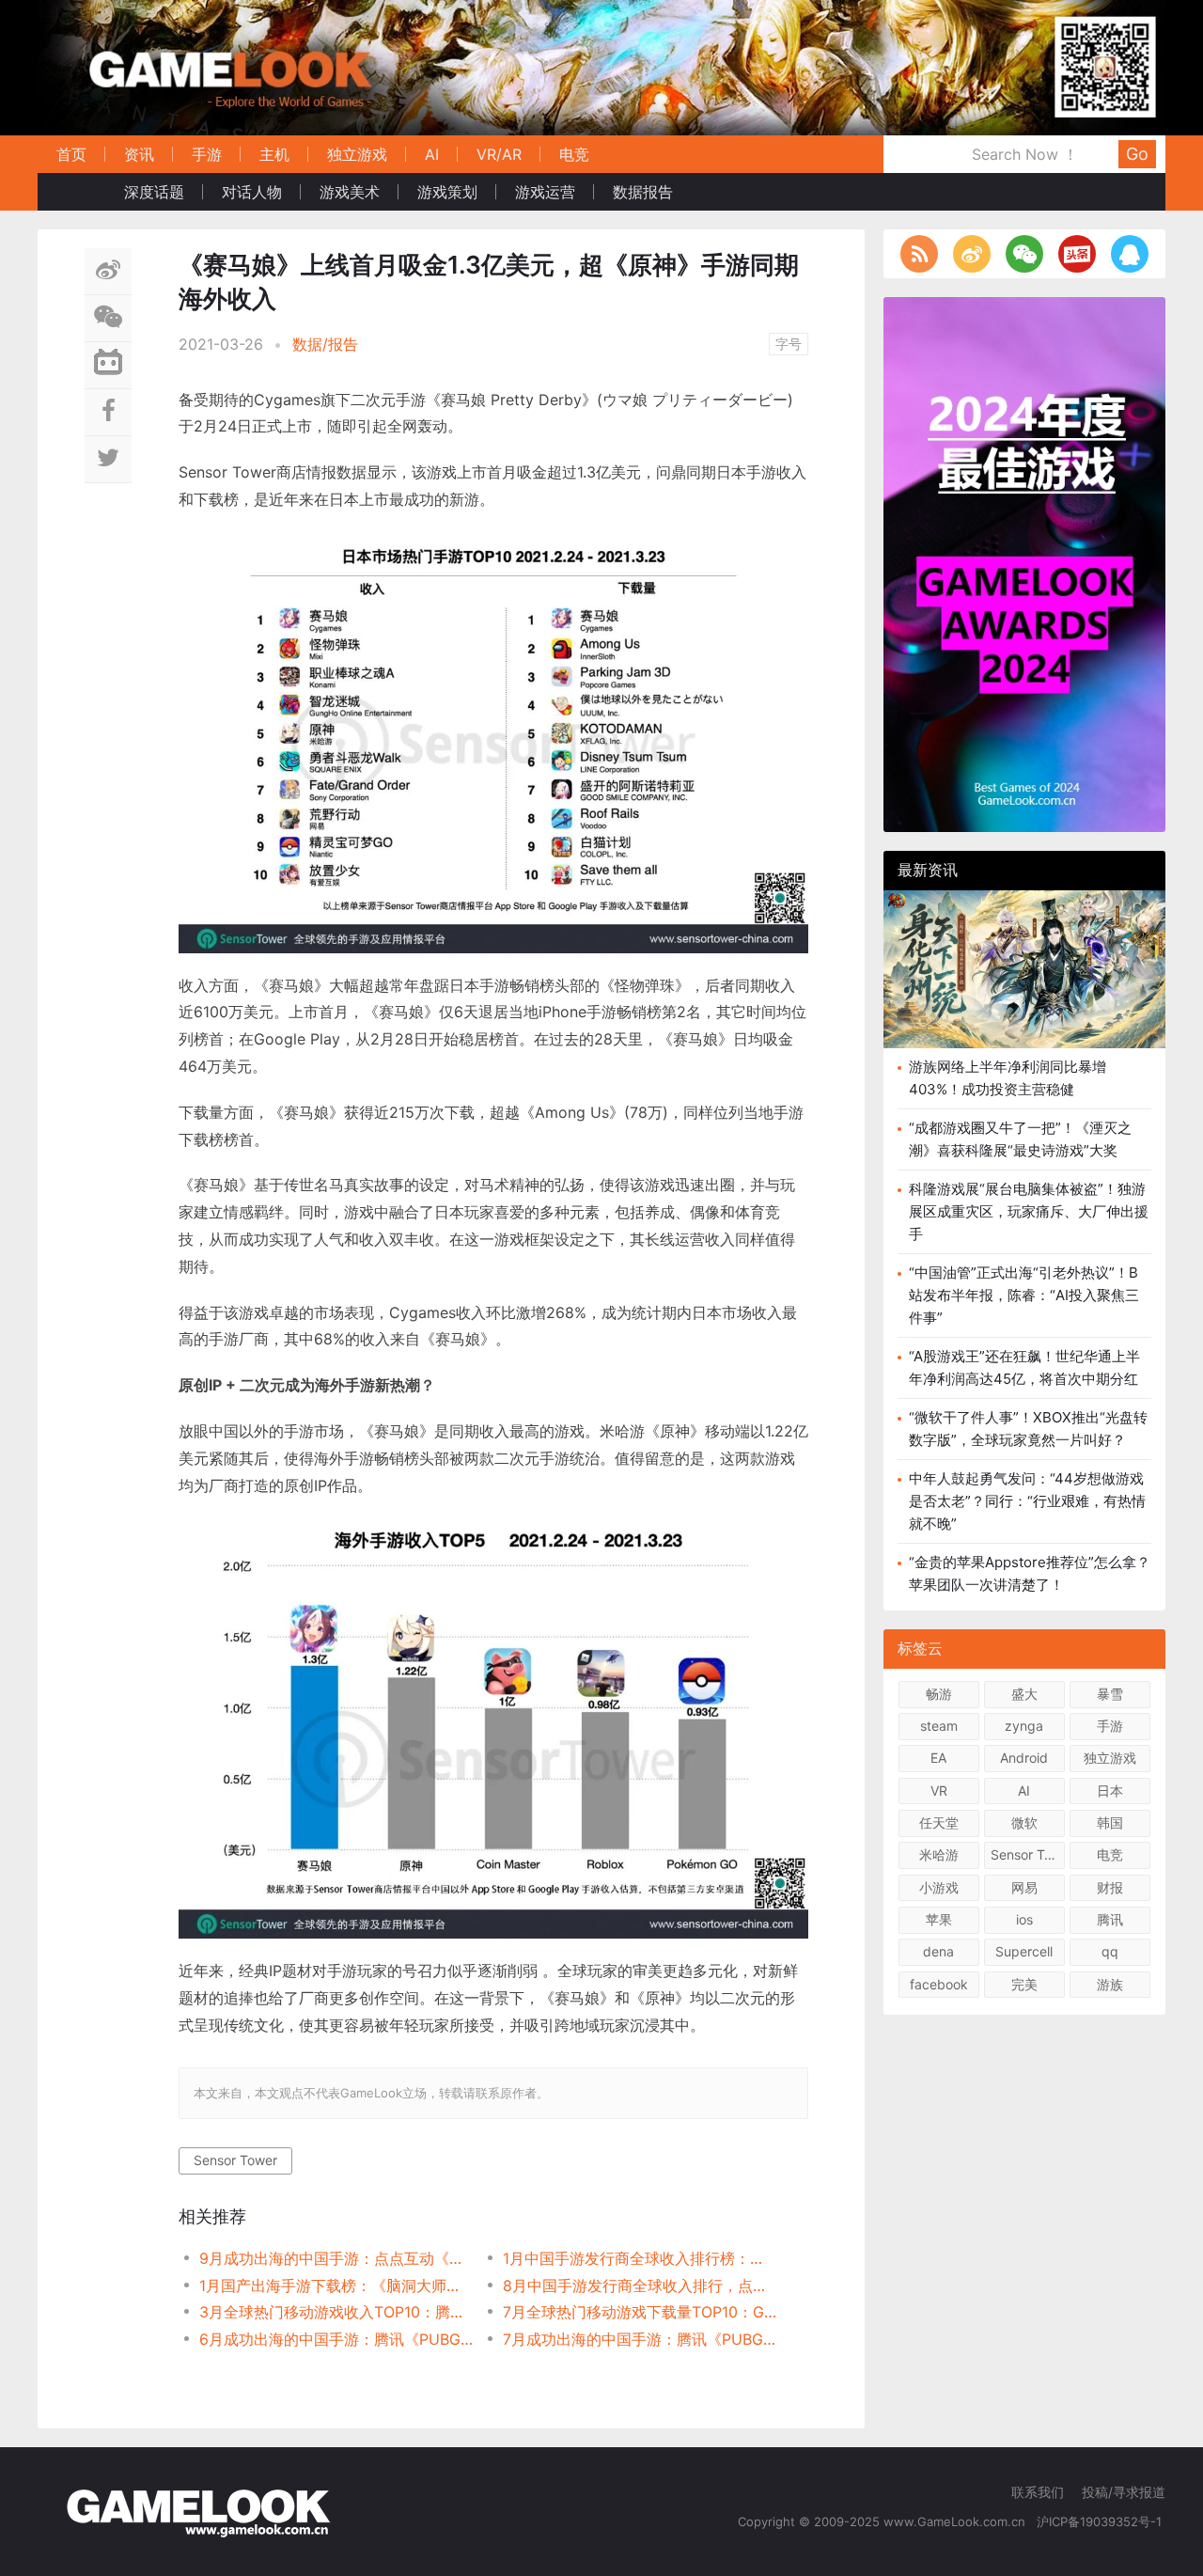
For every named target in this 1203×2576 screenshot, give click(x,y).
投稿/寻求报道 (1124, 2492)
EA (938, 1758)
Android (1024, 1758)
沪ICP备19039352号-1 (1101, 2521)
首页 (71, 154)
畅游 (939, 1694)
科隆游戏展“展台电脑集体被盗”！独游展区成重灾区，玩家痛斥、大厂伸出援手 (1029, 1211)
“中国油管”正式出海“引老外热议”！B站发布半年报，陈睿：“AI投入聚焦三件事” (1024, 1295)
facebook (939, 1984)
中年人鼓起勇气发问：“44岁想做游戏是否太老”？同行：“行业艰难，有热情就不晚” (1027, 1501)
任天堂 (939, 1822)
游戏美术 (350, 192)
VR (939, 1791)
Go (1137, 154)
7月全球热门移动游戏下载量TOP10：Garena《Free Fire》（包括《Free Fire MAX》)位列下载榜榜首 (640, 2312)
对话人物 (252, 192)
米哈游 (939, 1854)
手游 (207, 154)
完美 (1024, 1984)
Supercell (1024, 1951)
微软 (1024, 1822)
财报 (1110, 1887)
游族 (1110, 1984)
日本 (1110, 1791)
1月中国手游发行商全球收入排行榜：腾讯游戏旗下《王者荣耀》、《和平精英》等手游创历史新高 (640, 2258)
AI (432, 154)
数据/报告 (325, 344)
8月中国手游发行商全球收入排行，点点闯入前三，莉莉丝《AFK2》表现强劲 (640, 2285)
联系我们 (1038, 2492)
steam (939, 1726)
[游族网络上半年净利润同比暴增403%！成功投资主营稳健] (1024, 969)
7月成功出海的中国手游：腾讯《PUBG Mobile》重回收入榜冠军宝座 (640, 2339)
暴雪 (1110, 1694)
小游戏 (939, 1887)
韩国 (1110, 1822)
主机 (274, 154)
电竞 (574, 154)
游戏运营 (545, 192)
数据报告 (643, 192)
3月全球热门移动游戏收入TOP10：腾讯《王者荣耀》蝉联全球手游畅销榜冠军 (336, 2312)
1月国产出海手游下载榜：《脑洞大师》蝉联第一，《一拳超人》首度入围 (336, 2285)
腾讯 (1110, 1919)
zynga (1024, 1726)
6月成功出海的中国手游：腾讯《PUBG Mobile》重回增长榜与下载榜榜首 (336, 2339)
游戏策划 (447, 192)
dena (938, 1951)
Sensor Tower (235, 2160)
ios (1024, 1919)
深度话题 (154, 192)
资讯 (139, 154)
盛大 (1024, 1694)
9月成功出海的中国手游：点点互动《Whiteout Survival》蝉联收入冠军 (336, 2258)
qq (1110, 1951)
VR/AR (499, 154)
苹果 (939, 1919)
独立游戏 (357, 154)
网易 (1024, 1887)
